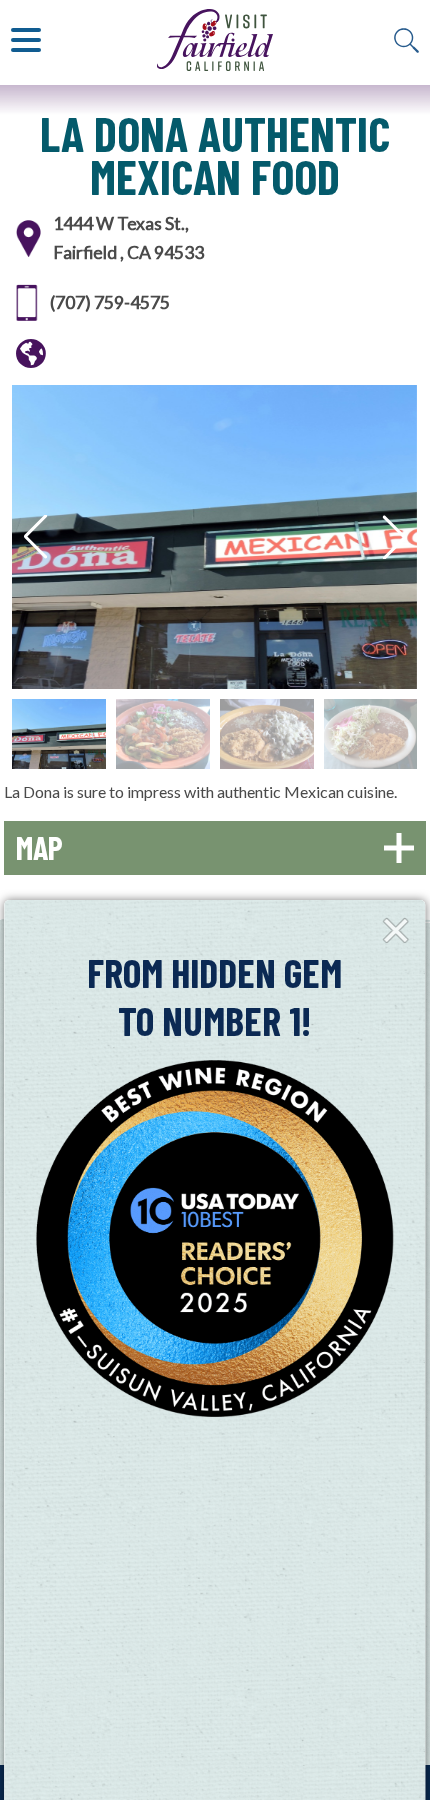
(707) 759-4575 (110, 302)
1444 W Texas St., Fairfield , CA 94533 (128, 237)
